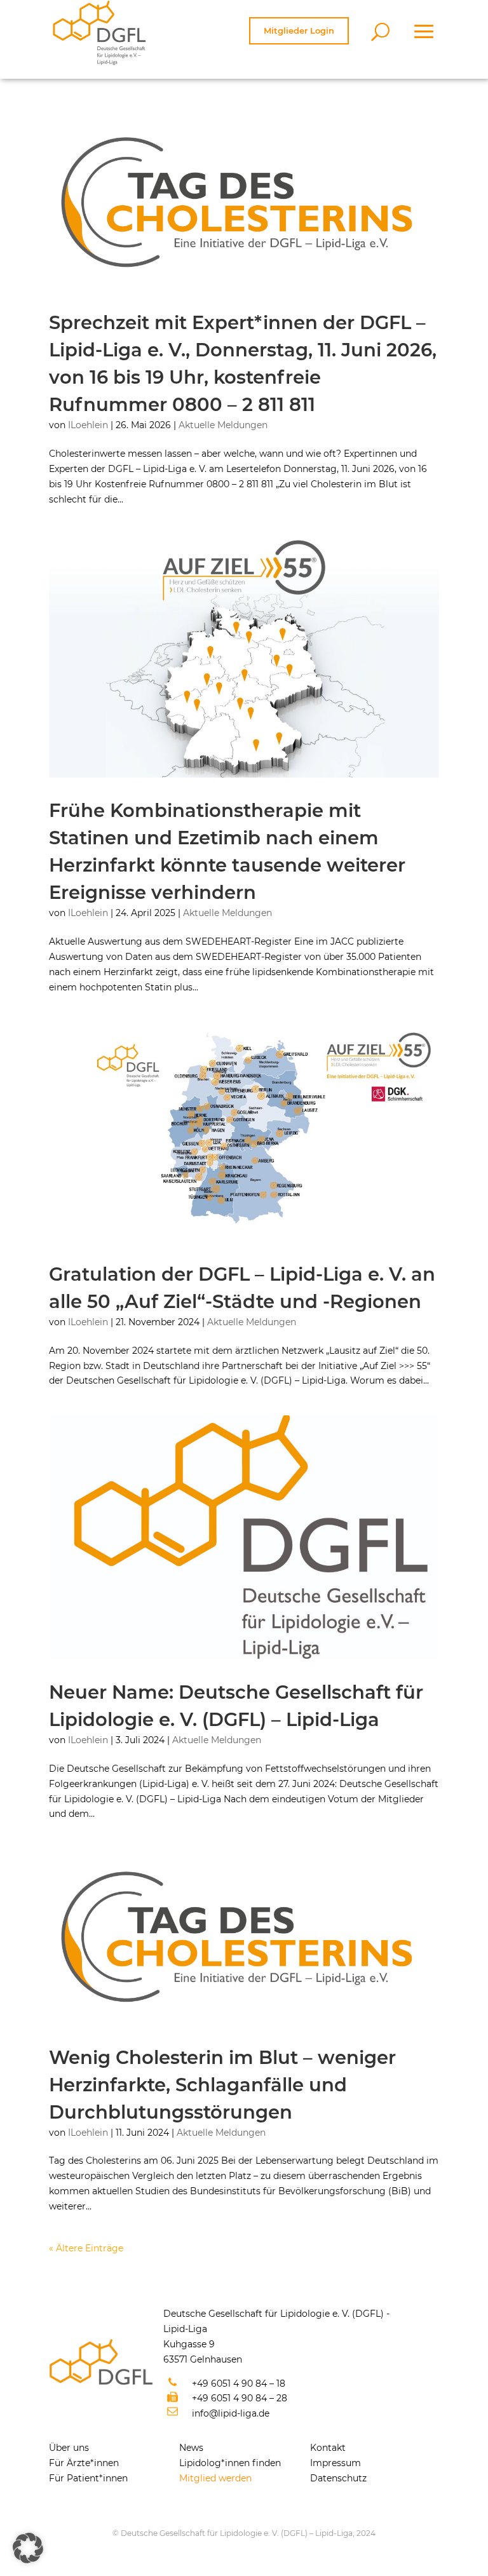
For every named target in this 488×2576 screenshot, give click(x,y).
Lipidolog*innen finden (230, 2463)
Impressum (335, 2463)
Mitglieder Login (299, 30)
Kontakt (328, 2448)
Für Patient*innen (88, 2478)
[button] (28, 2548)
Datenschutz (338, 2478)
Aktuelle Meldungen (223, 425)
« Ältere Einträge (86, 2248)
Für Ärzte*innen (84, 2463)
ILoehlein (88, 425)
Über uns (69, 2448)
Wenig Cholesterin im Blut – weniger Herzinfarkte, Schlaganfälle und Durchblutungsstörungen (222, 2085)
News (191, 2448)
